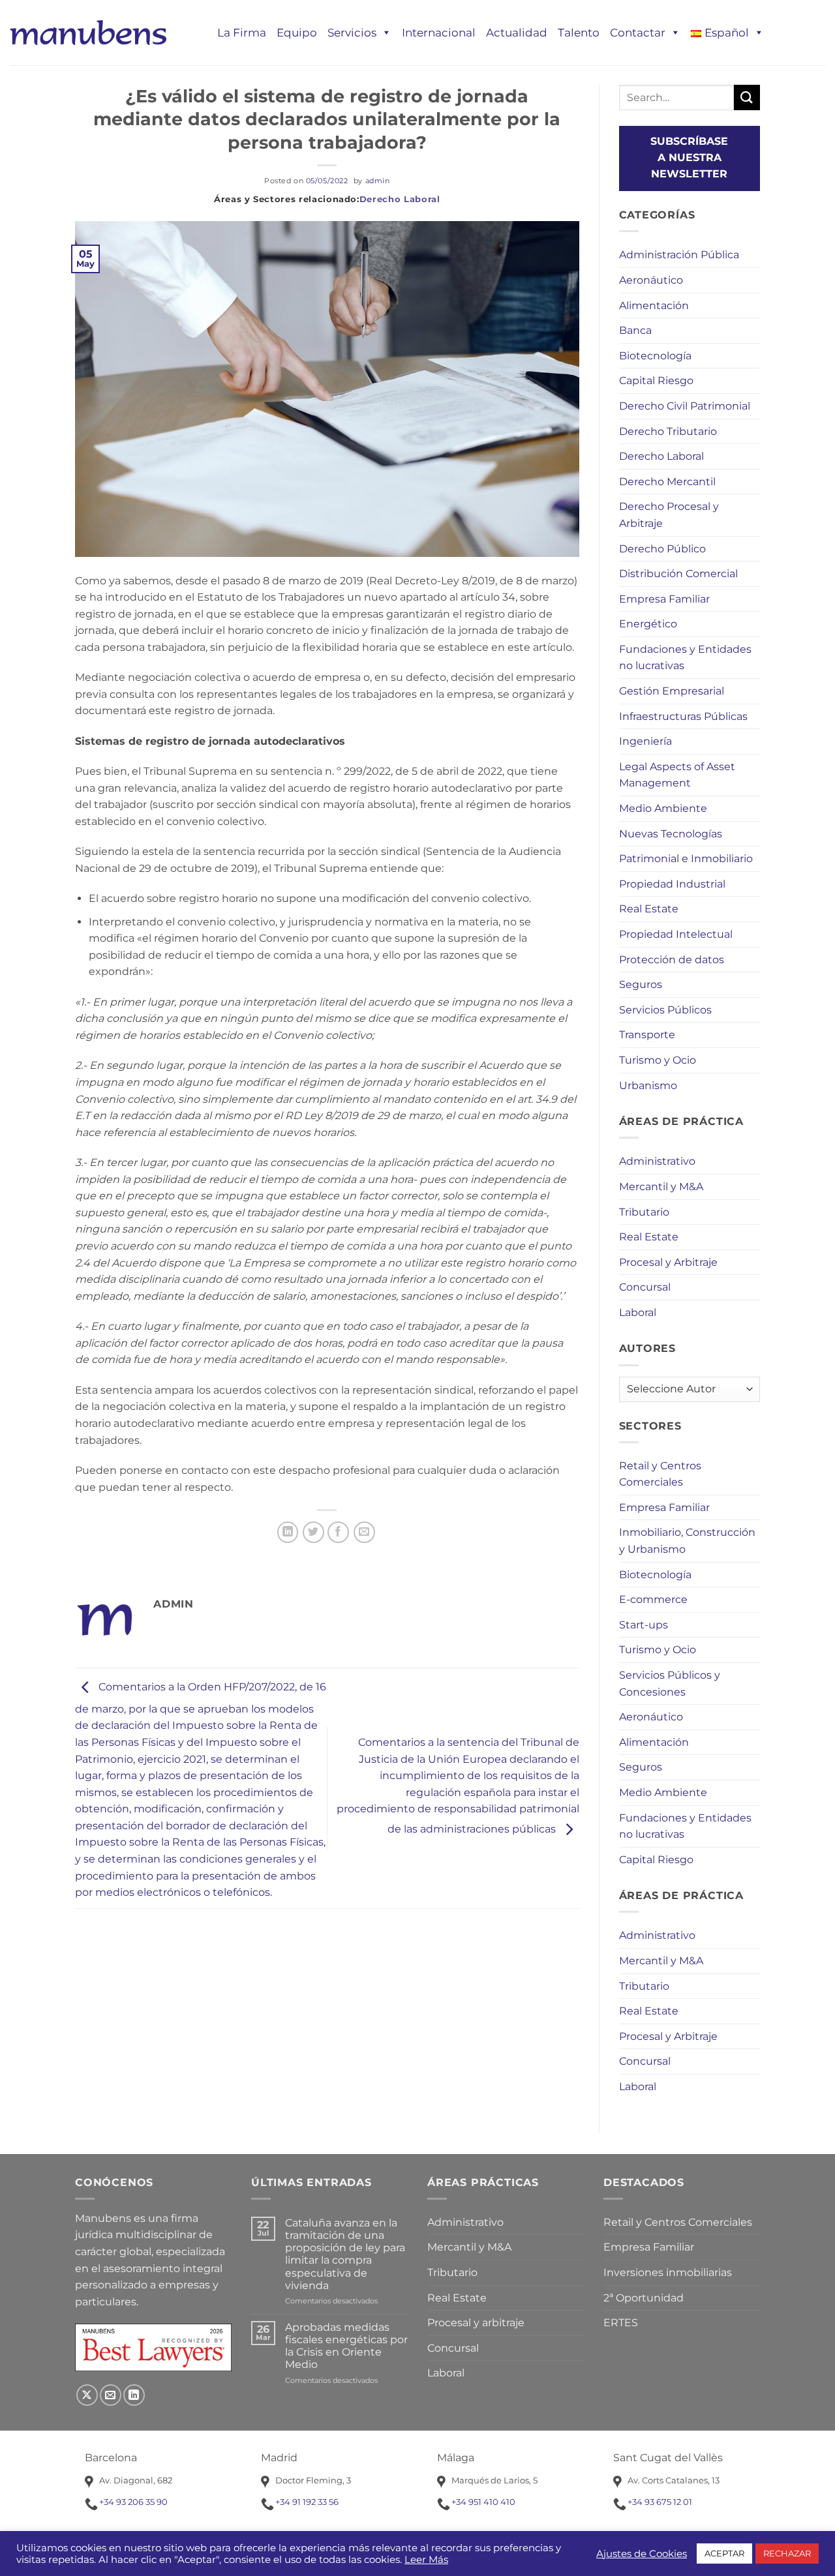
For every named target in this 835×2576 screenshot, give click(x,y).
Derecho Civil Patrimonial (685, 406)
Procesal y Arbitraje (668, 1262)
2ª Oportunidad (644, 2298)
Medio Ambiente (663, 808)
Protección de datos (672, 960)
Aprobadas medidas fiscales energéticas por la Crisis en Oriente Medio (346, 2346)
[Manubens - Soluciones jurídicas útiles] (88, 32)
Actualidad (517, 33)
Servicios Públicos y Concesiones (670, 1684)
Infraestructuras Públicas (683, 716)
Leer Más (426, 2560)
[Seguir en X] (87, 2395)
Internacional (439, 33)
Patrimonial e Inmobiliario (686, 859)
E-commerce (653, 1599)
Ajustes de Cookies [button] (642, 2554)
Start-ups (644, 1625)
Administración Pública (679, 255)
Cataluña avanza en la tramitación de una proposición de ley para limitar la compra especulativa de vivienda (345, 2254)
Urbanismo (648, 1086)
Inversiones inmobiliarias (668, 2272)
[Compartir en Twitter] (313, 1532)
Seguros (641, 984)
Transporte (647, 1035)
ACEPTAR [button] (724, 2553)
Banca (635, 330)
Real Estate (649, 909)
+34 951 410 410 (483, 2502)
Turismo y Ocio (658, 1060)
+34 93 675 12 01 (660, 2502)
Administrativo (657, 1161)
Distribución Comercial (678, 574)
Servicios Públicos (665, 1010)
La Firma (242, 33)
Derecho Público (662, 549)
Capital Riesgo (656, 381)
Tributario (644, 1212)
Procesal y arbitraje (476, 2323)
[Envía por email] (364, 1532)
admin (378, 181)
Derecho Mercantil (667, 482)
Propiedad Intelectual (676, 934)
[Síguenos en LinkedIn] (134, 2395)
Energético (648, 624)
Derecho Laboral (400, 199)
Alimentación (654, 306)
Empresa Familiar (664, 599)
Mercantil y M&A (661, 1187)
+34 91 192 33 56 (307, 2502)
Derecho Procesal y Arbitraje (669, 515)
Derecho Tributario (668, 431)
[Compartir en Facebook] (338, 1532)
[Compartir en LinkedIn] (288, 1532)
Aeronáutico (651, 280)
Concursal (645, 1287)
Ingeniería (645, 741)
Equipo (297, 33)
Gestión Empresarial (672, 691)
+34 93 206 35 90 (133, 2502)
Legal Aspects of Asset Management (677, 775)
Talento (579, 33)
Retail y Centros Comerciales (660, 1474)
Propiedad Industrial (672, 884)
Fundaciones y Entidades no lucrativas (685, 658)
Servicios (352, 33)
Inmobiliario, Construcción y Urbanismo (687, 1541)
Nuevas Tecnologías (671, 834)
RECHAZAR (787, 2553)
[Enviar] (747, 97)
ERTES (621, 2323)
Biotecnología (655, 356)
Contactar (638, 33)
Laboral (638, 1312)
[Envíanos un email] (111, 2395)
